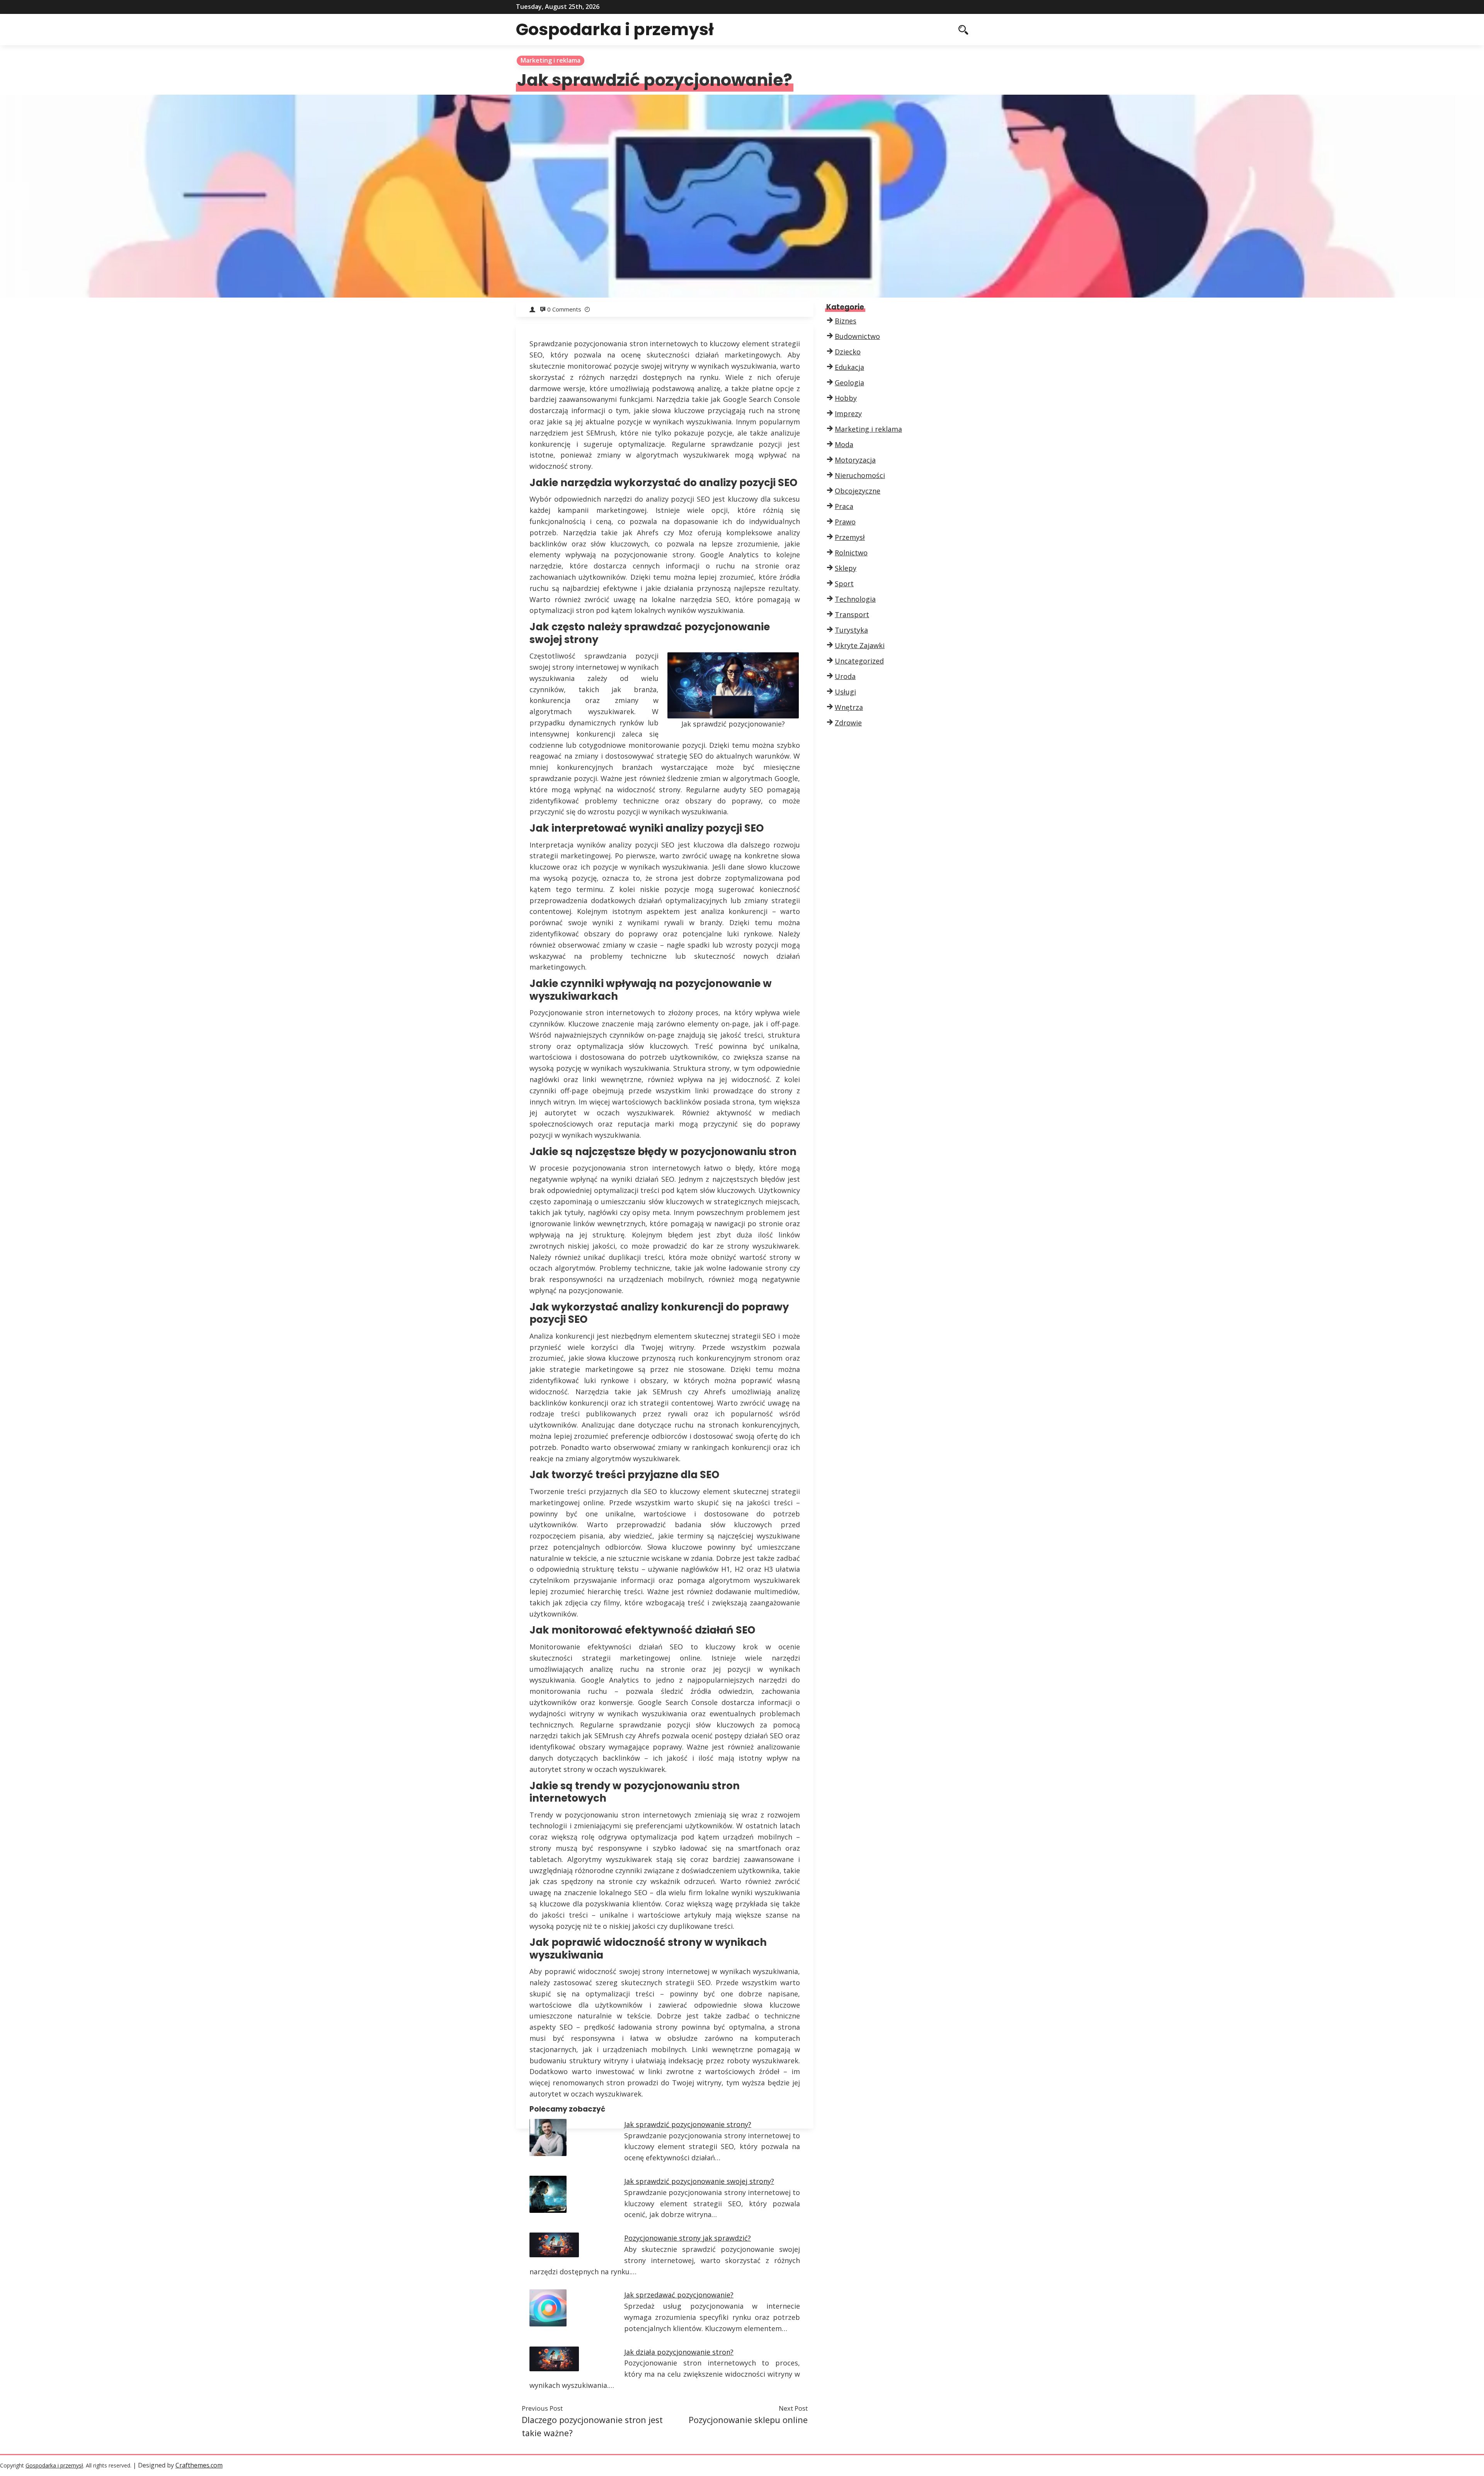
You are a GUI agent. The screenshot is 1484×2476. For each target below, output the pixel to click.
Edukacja (849, 367)
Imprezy (848, 414)
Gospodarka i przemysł (615, 29)
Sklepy (846, 568)
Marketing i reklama (551, 60)
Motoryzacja (855, 460)
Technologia (855, 599)
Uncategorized (859, 661)
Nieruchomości (860, 475)
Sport (844, 584)
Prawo (845, 522)
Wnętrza (849, 707)
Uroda (845, 676)
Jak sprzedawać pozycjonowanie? (679, 2295)
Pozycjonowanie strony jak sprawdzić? (688, 2238)
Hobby (846, 398)
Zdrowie (848, 723)
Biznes (846, 321)
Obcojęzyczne (858, 491)
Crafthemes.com (199, 2465)
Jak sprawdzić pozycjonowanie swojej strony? (699, 2181)
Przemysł (850, 537)
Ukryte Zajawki (860, 645)
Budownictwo (857, 336)
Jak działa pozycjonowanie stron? (679, 2352)
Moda (844, 444)
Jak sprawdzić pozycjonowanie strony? (688, 2124)
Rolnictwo (851, 553)
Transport (852, 614)
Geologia (849, 383)
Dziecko (848, 352)
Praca (844, 506)
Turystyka (851, 630)
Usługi (845, 692)
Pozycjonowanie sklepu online (748, 2420)
